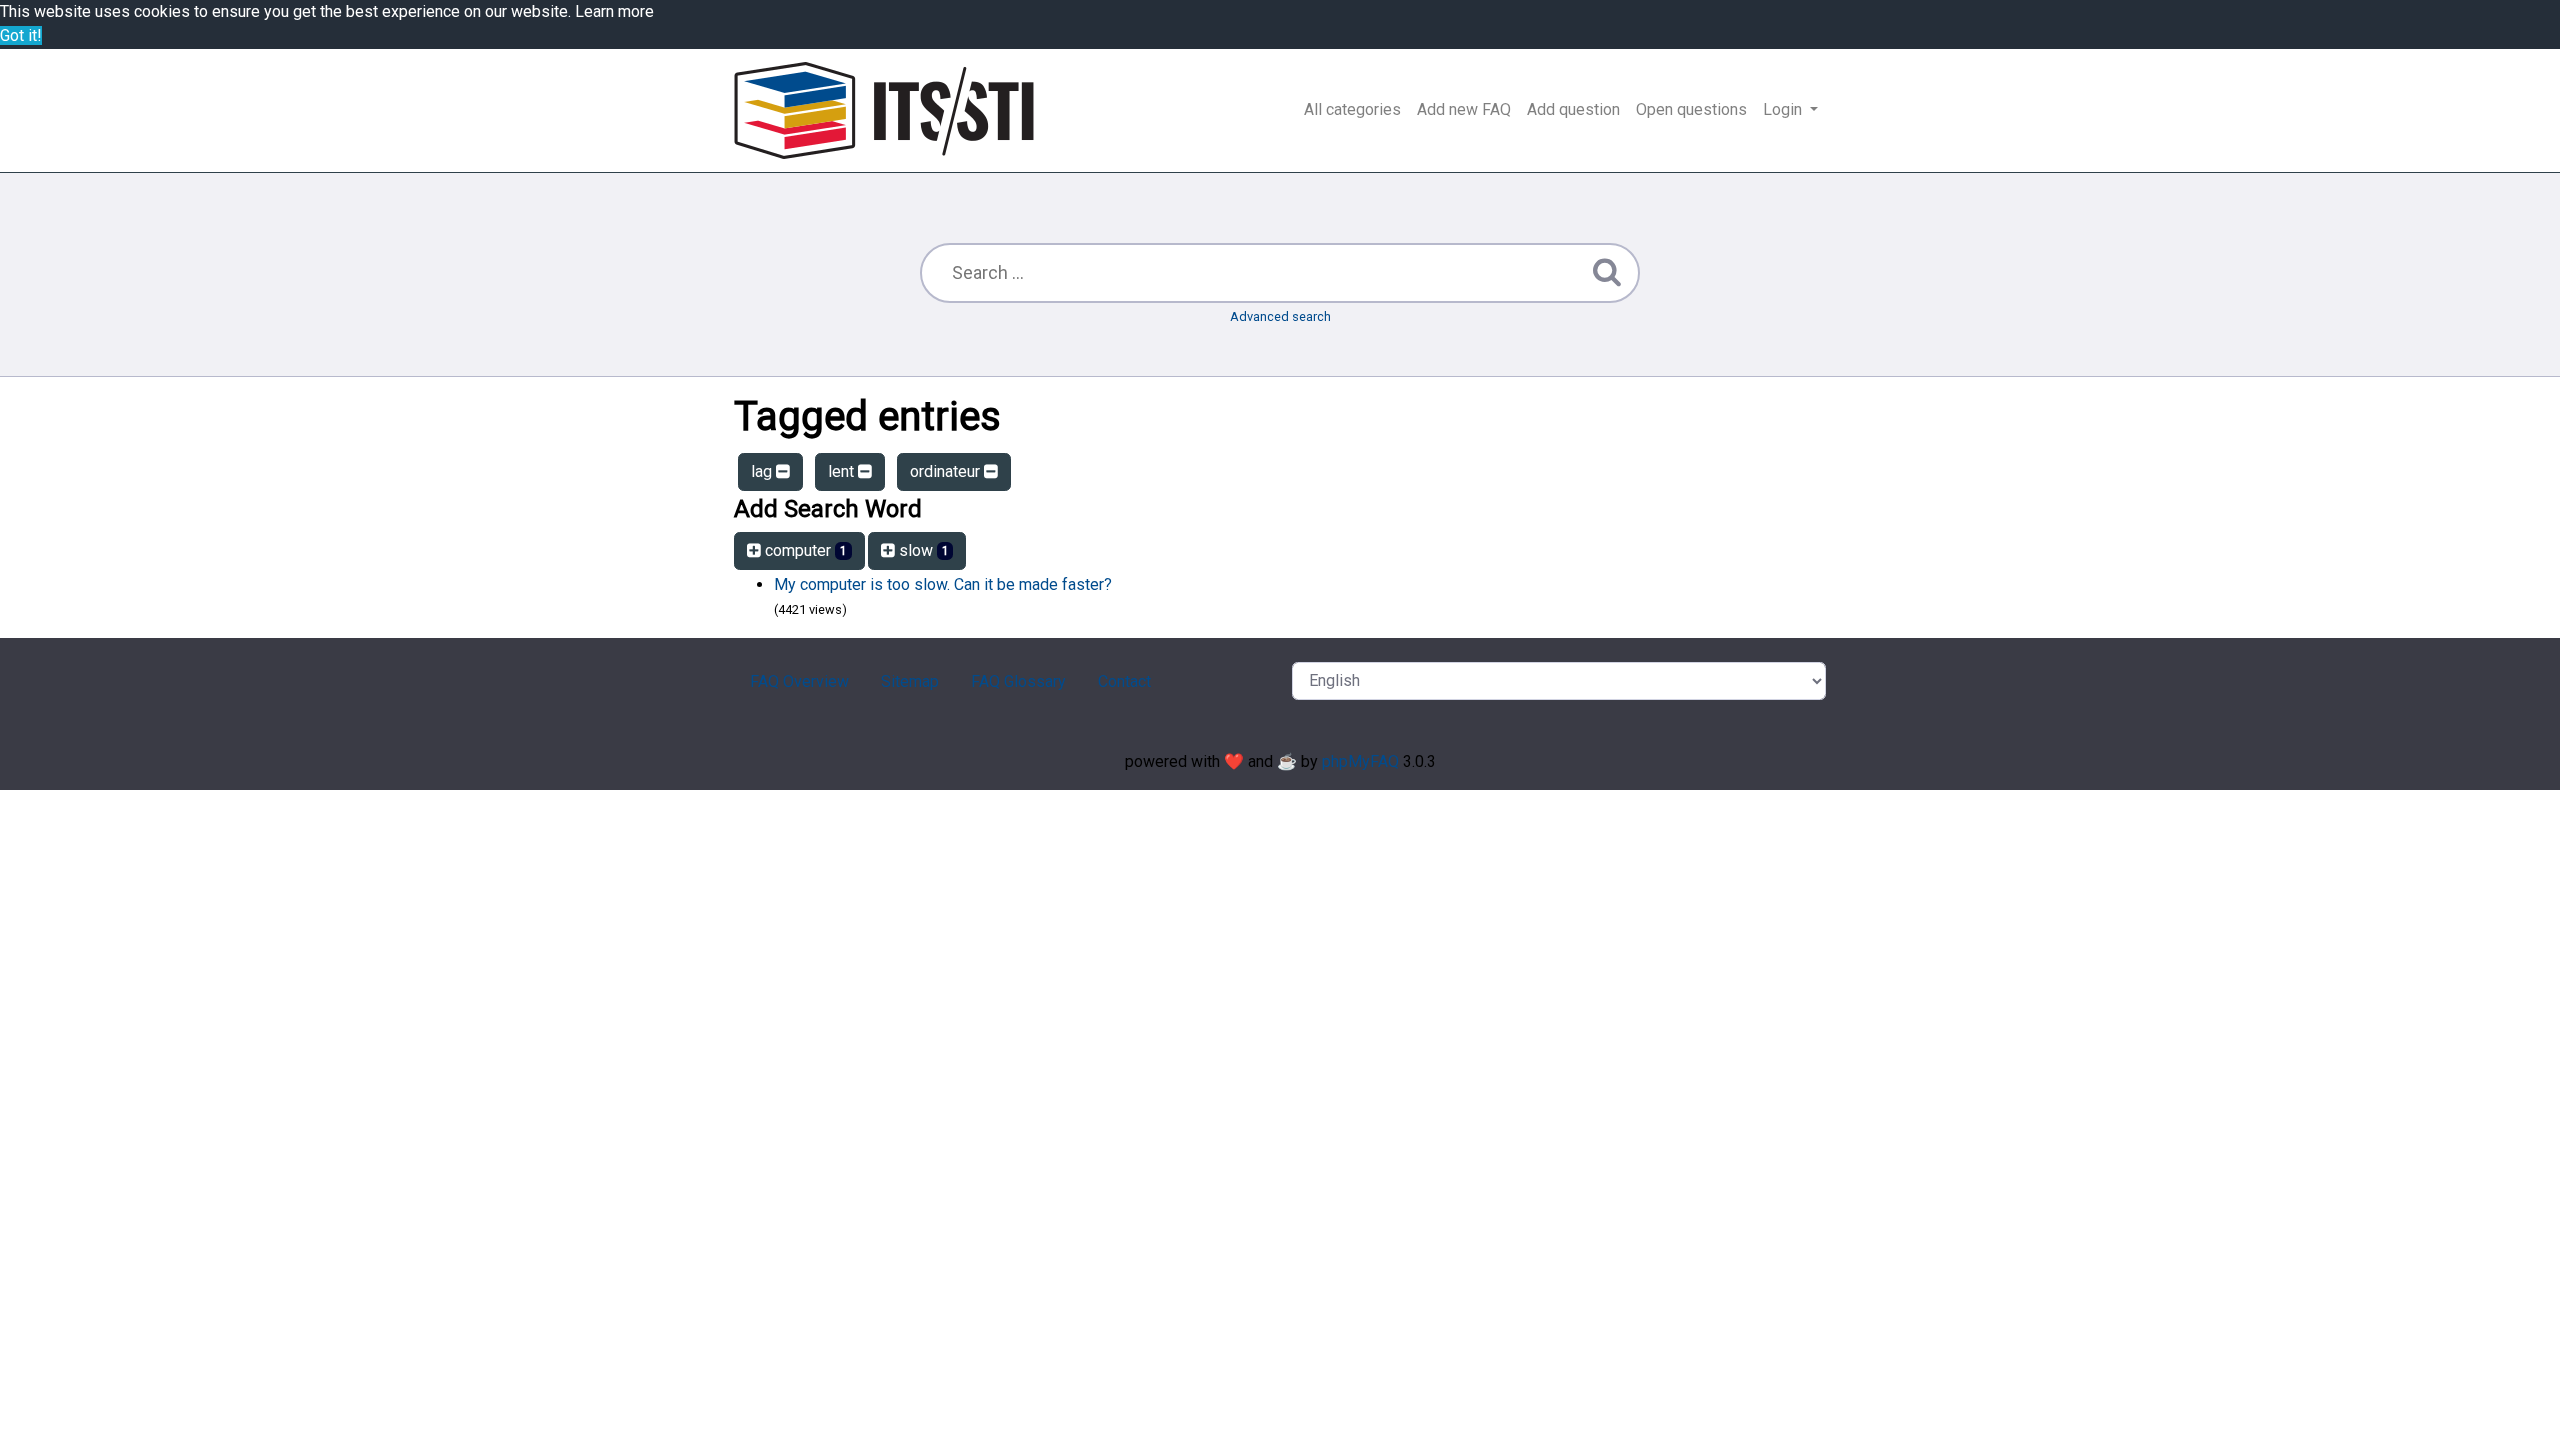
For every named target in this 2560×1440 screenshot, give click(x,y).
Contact (1124, 681)
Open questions (1691, 109)
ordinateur (947, 471)
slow (922, 550)
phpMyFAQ (1360, 761)
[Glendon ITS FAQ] (884, 110)
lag (763, 471)
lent (843, 471)
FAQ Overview (799, 681)
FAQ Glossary (1018, 681)
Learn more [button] (614, 11)
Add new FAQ (1464, 109)
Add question (1573, 109)
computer (804, 550)
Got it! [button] (21, 35)
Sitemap (910, 681)
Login (1784, 109)
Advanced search (1280, 316)
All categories (1352, 109)
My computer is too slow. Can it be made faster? (943, 584)
